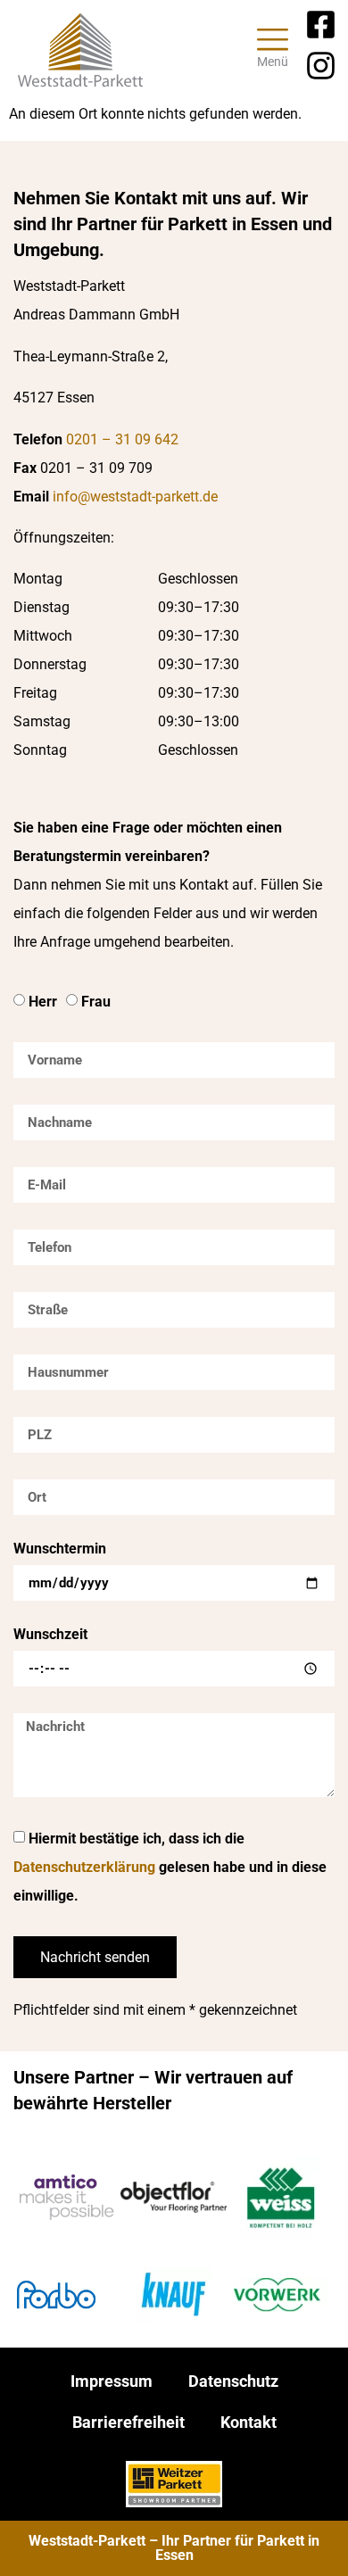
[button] (273, 50)
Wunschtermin (60, 1549)
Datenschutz (233, 2381)
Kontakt (249, 2422)
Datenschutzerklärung (84, 1867)
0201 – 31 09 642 (122, 439)
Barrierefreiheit (128, 2422)
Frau (96, 1002)
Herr (43, 1002)
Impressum (112, 2381)
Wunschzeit (50, 1635)
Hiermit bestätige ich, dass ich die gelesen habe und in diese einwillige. (170, 1867)
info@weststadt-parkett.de (135, 497)
